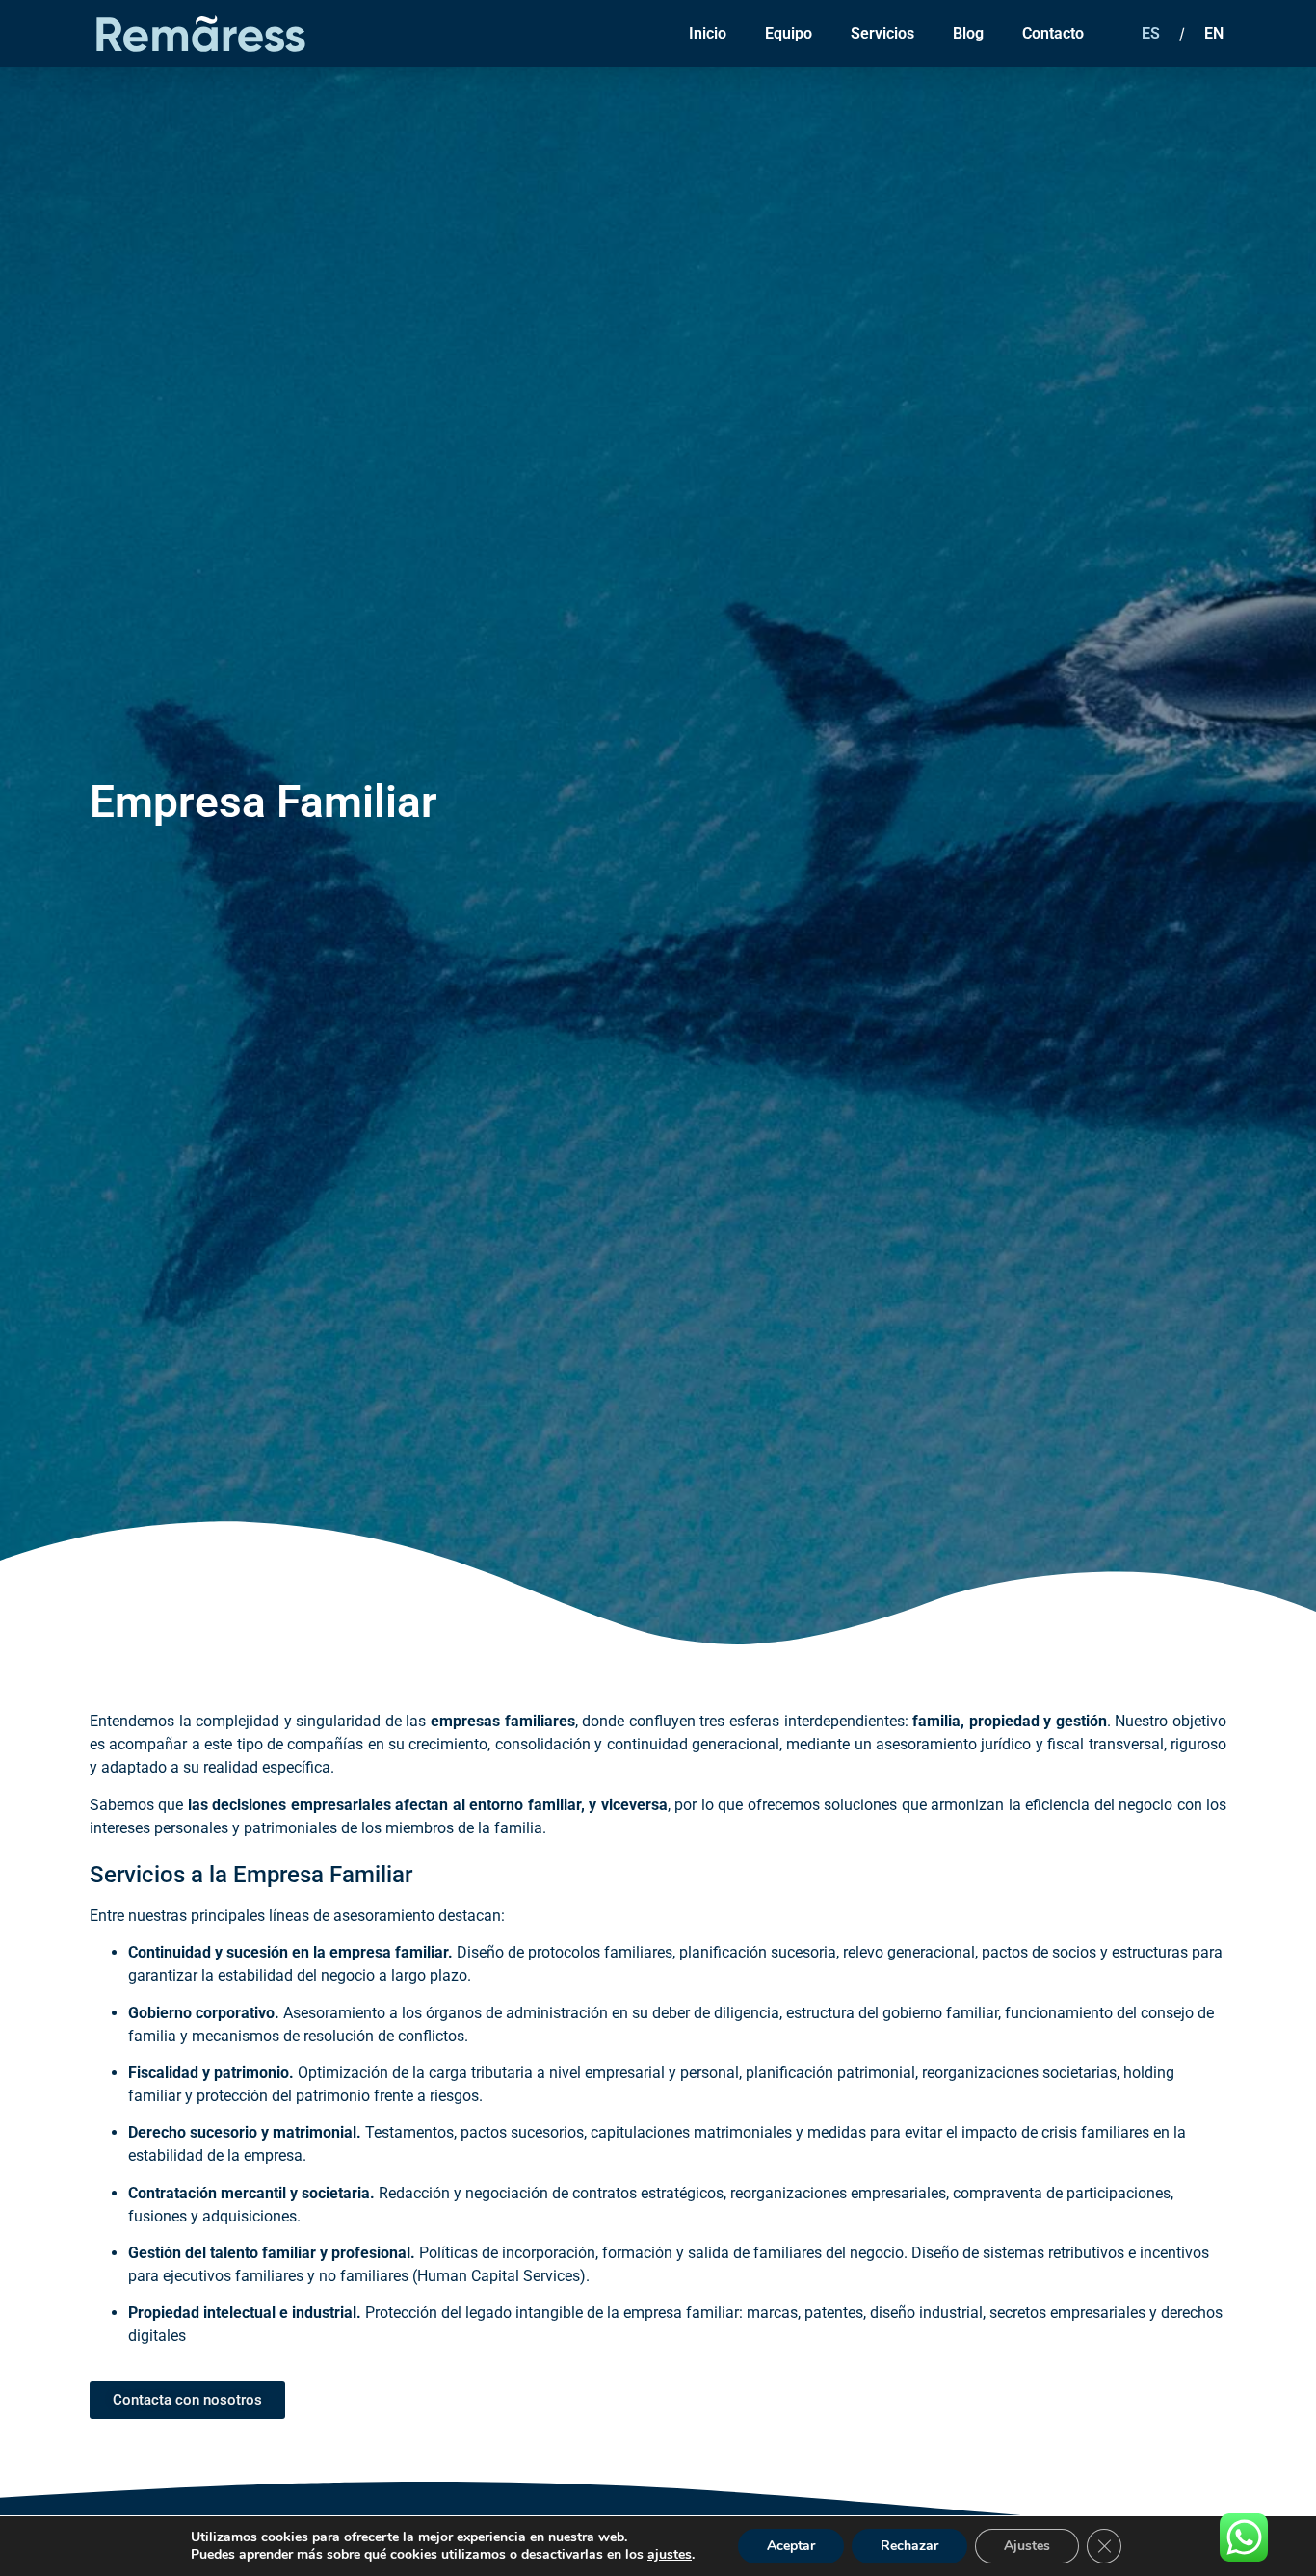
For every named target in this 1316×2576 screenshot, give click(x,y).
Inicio (708, 33)
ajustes (670, 2555)
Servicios (882, 33)
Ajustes (1027, 2546)
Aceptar (791, 2546)
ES (1151, 33)
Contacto (1053, 33)
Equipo (789, 33)
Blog (968, 33)
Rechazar (909, 2546)
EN (1214, 33)
